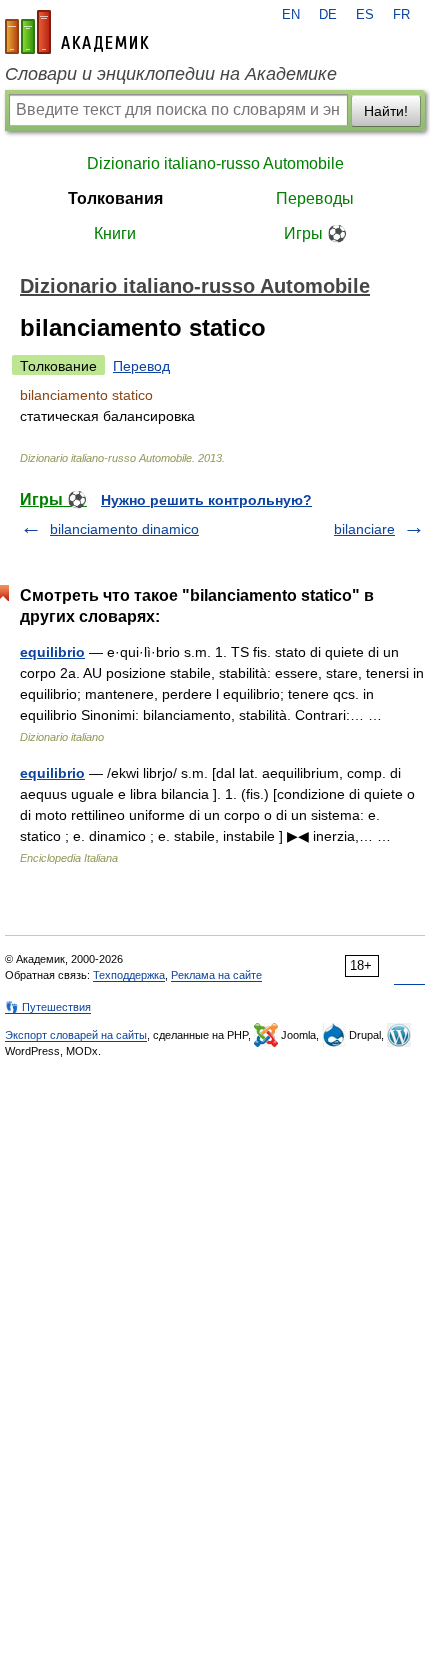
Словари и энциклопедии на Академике (171, 74)
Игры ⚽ (315, 233)
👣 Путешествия (48, 1007)
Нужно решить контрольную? (206, 500)
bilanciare (364, 529)
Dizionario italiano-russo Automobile (215, 163)
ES (365, 15)
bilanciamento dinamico (124, 529)
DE (328, 15)
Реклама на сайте (216, 975)
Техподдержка (129, 975)
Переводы (315, 198)
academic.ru (77, 32)
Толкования (115, 198)
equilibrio (52, 652)
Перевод (141, 366)
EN (291, 15)
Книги (115, 233)
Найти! (386, 111)
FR (401, 15)
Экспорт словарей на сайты (76, 1035)
